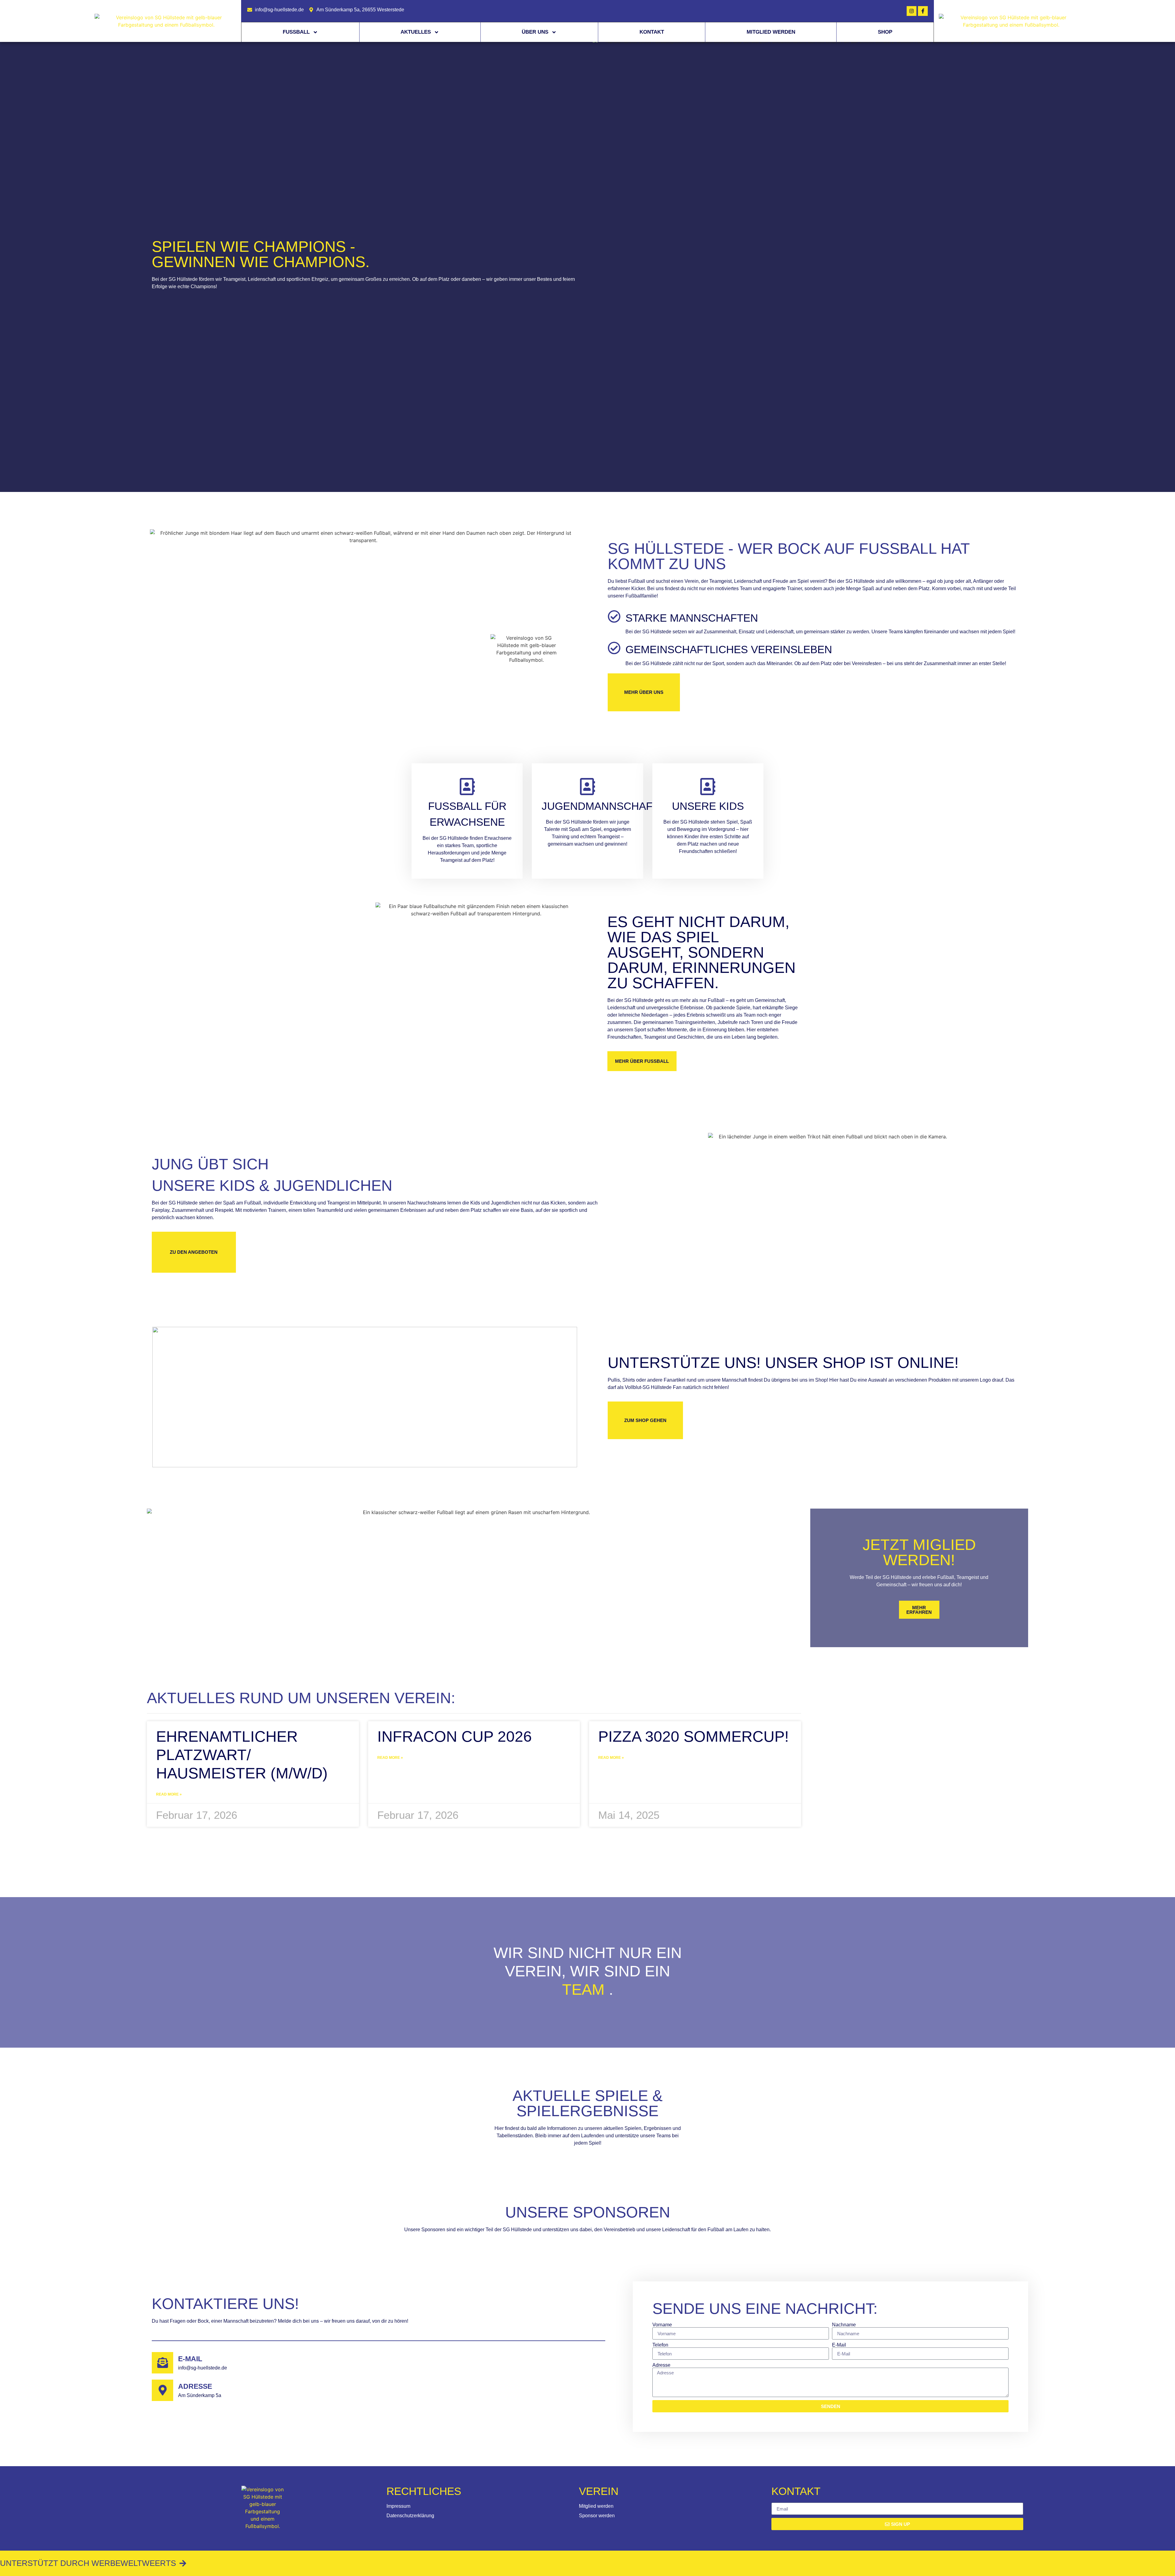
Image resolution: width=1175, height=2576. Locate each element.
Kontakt (652, 32)
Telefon (660, 2345)
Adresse (195, 2386)
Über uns (535, 32)
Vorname (662, 2325)
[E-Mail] (162, 2363)
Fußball (296, 32)
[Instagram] (912, 11)
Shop (885, 32)
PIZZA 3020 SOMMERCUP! (694, 1737)
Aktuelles (416, 32)
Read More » (169, 1794)
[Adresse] (162, 2390)
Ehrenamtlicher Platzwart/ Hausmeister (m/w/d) (242, 1755)
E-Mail (190, 2359)
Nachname (844, 2325)
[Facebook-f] (923, 11)
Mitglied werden (771, 32)
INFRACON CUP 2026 (455, 1737)
